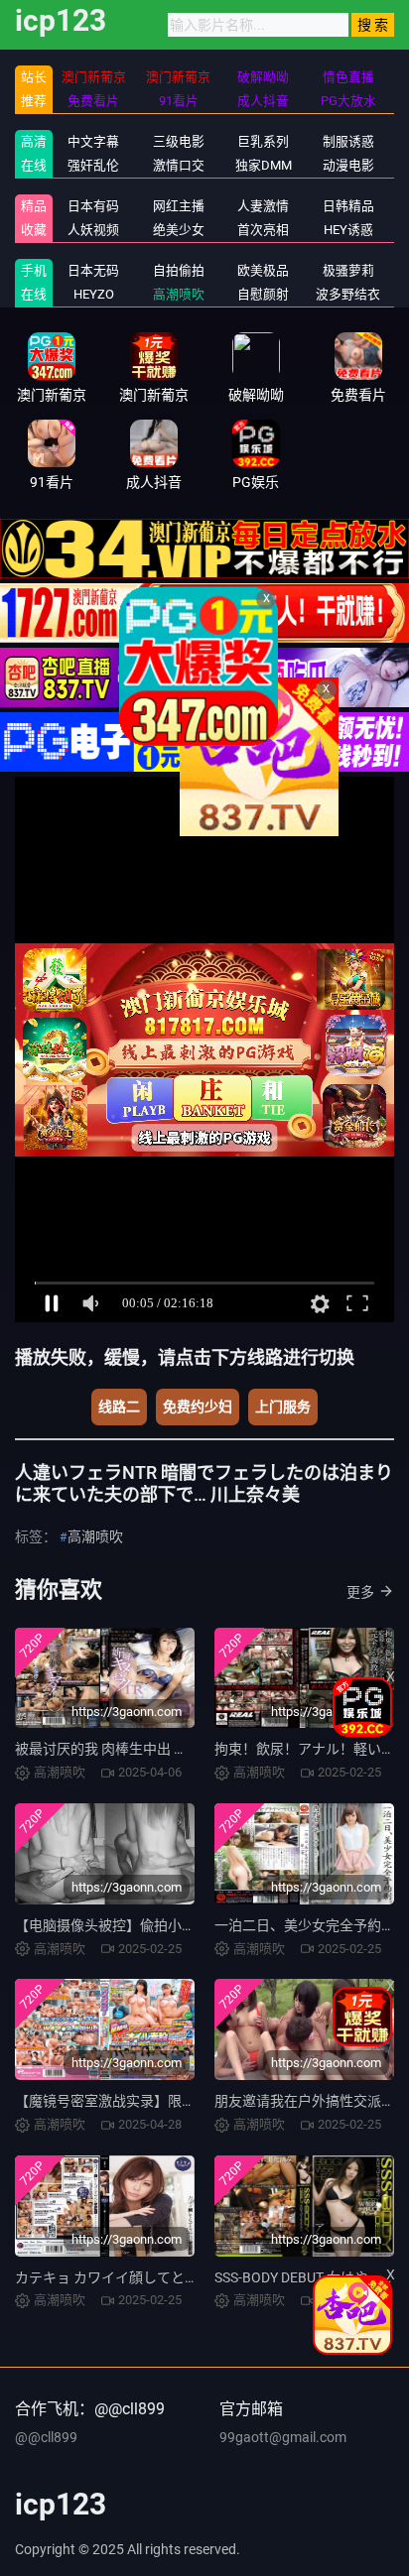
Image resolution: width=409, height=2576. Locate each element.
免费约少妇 (198, 1407)
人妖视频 (93, 230)
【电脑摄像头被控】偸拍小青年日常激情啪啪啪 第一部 (183, 1925)
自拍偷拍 (179, 270)
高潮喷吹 (179, 294)
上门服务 (283, 1407)
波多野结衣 (348, 294)
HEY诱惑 (348, 230)
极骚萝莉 (348, 270)
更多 (360, 1592)
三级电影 (179, 141)
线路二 (119, 1407)
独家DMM (264, 165)
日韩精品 (348, 206)
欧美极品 (263, 270)
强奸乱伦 (93, 165)
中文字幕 (93, 141)
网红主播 (179, 206)
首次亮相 (263, 230)
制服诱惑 (348, 141)
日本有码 (93, 206)
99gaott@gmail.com (283, 2437)
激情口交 (179, 165)
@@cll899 (46, 2437)
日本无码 (93, 270)
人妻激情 (263, 206)
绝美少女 (179, 230)
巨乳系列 (263, 141)
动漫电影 (348, 165)
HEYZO (94, 294)
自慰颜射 (263, 294)
